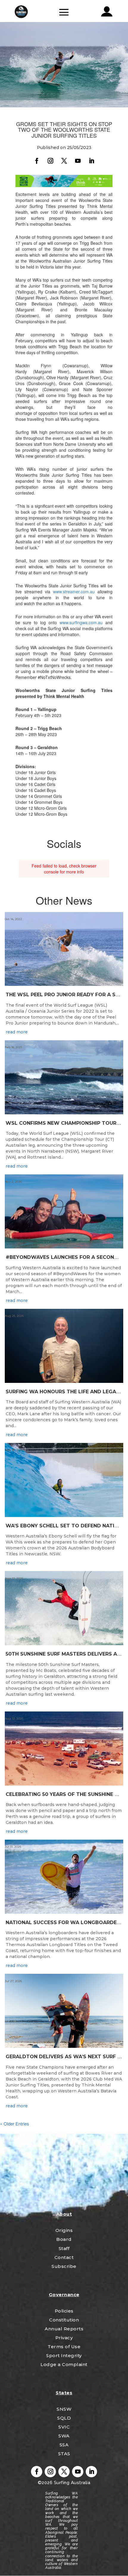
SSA (64, 2445)
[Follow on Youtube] (78, 161)
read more (17, 1032)
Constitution (64, 2320)
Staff (64, 2248)
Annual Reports (64, 2329)
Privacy (64, 2338)
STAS (64, 2454)
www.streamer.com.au (74, 592)
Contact (64, 2257)
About (64, 2214)
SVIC (64, 2427)
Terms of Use (64, 2347)
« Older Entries (15, 2124)
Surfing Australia (71, 2483)
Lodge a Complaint (64, 2364)
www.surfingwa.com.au (81, 622)
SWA (64, 2436)
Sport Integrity (64, 2355)
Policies (64, 2311)
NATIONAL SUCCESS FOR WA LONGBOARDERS (64, 1922)
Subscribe (64, 2266)
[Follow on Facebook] (37, 161)
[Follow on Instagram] (50, 161)
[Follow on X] (64, 161)
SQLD (64, 2418)
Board (64, 2239)
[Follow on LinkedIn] (91, 161)
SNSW (64, 2409)
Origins (64, 2230)
